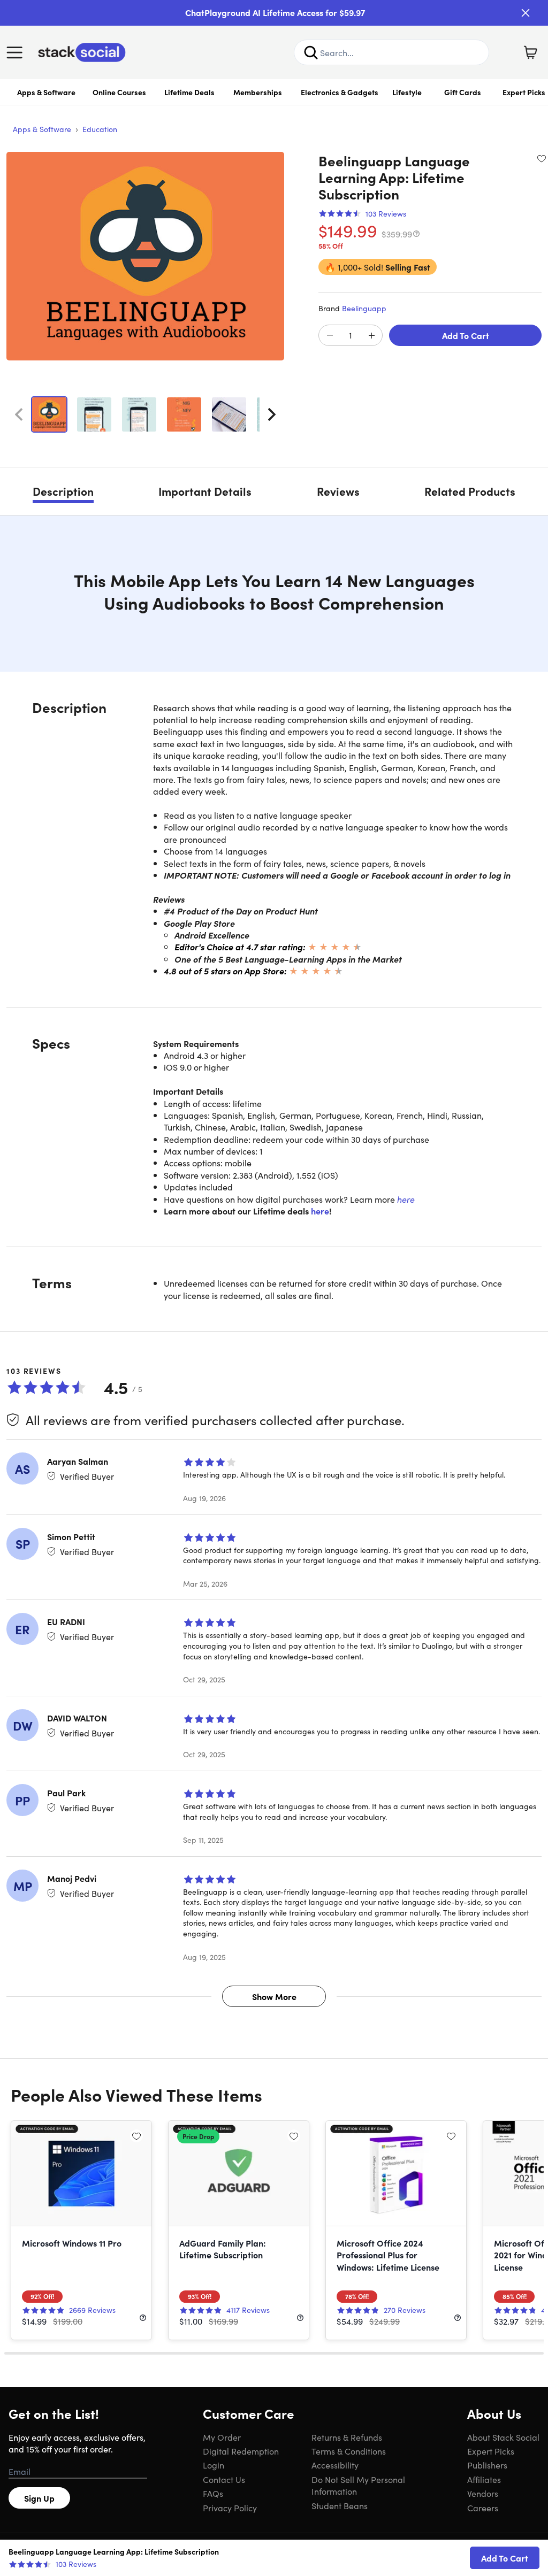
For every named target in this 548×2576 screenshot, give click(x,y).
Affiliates (484, 2479)
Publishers (487, 2465)
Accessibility (335, 2465)
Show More (274, 1996)
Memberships (258, 92)
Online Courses (119, 92)
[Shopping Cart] (530, 52)
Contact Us (224, 2479)
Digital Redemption (241, 2451)
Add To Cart (466, 335)
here (406, 1199)
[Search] (311, 52)
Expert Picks (491, 2451)
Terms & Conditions (349, 2451)
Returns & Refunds (347, 2437)
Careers (483, 2508)
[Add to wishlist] (542, 158)
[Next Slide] (272, 414)
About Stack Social (503, 2437)
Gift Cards (463, 92)
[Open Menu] (17, 52)
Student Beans (340, 2505)
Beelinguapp (364, 308)
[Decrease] (330, 336)
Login (214, 2465)
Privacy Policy (230, 2508)
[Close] (526, 13)
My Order (222, 2437)
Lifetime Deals (189, 92)
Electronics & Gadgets (340, 92)
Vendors (483, 2493)
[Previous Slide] (19, 414)
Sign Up (39, 2498)
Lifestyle (407, 92)
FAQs (213, 2493)
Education (100, 129)
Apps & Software (46, 92)
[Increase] (371, 336)
